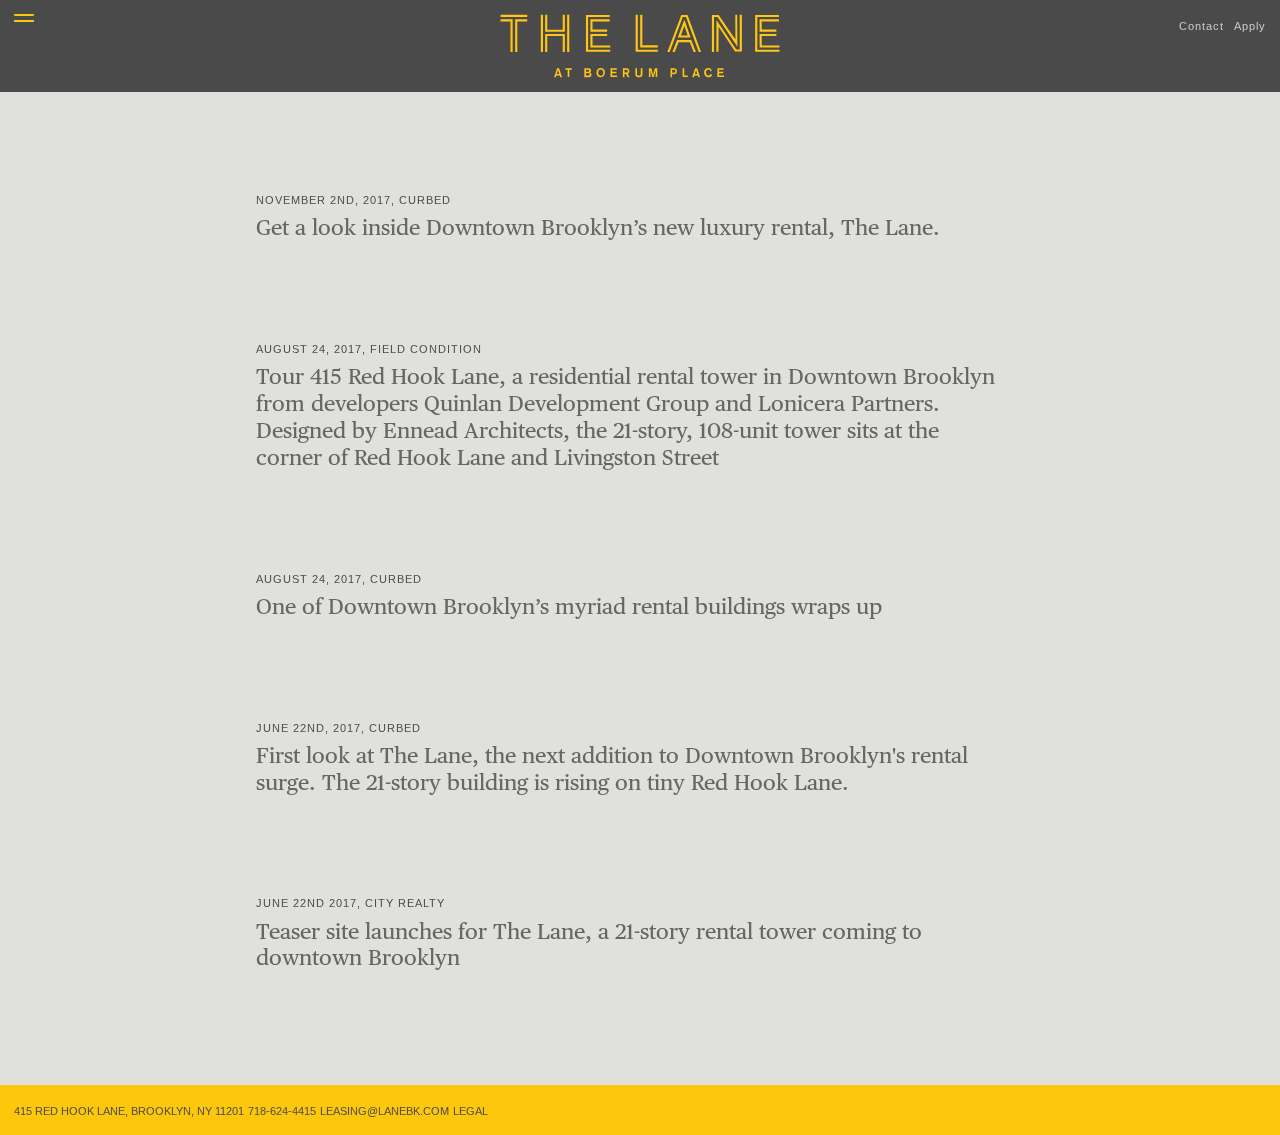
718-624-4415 (282, 1111)
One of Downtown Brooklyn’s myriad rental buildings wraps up (569, 606)
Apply (1250, 26)
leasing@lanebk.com (384, 1111)
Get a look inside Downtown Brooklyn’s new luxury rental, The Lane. (598, 227)
